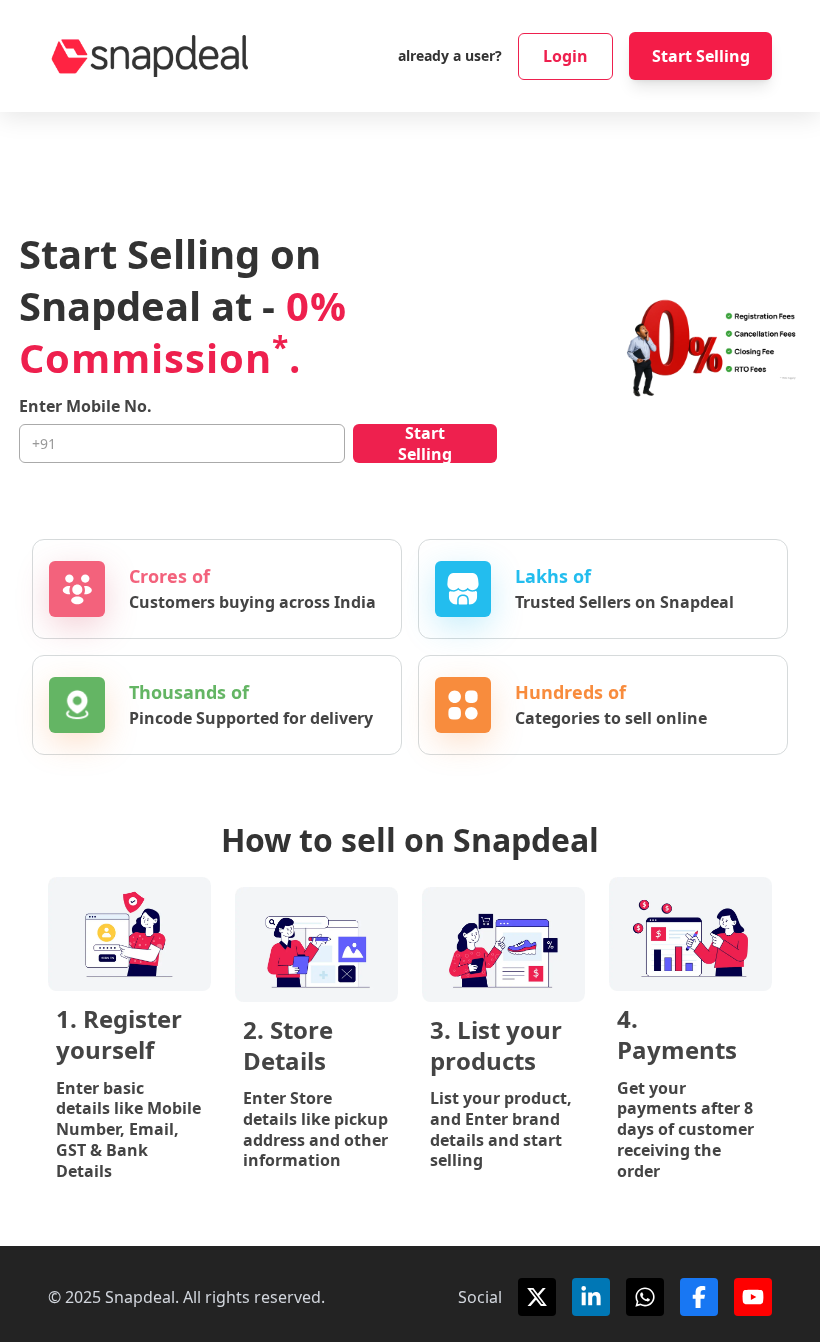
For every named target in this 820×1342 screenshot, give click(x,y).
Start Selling (701, 56)
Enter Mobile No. (85, 406)
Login (565, 56)
